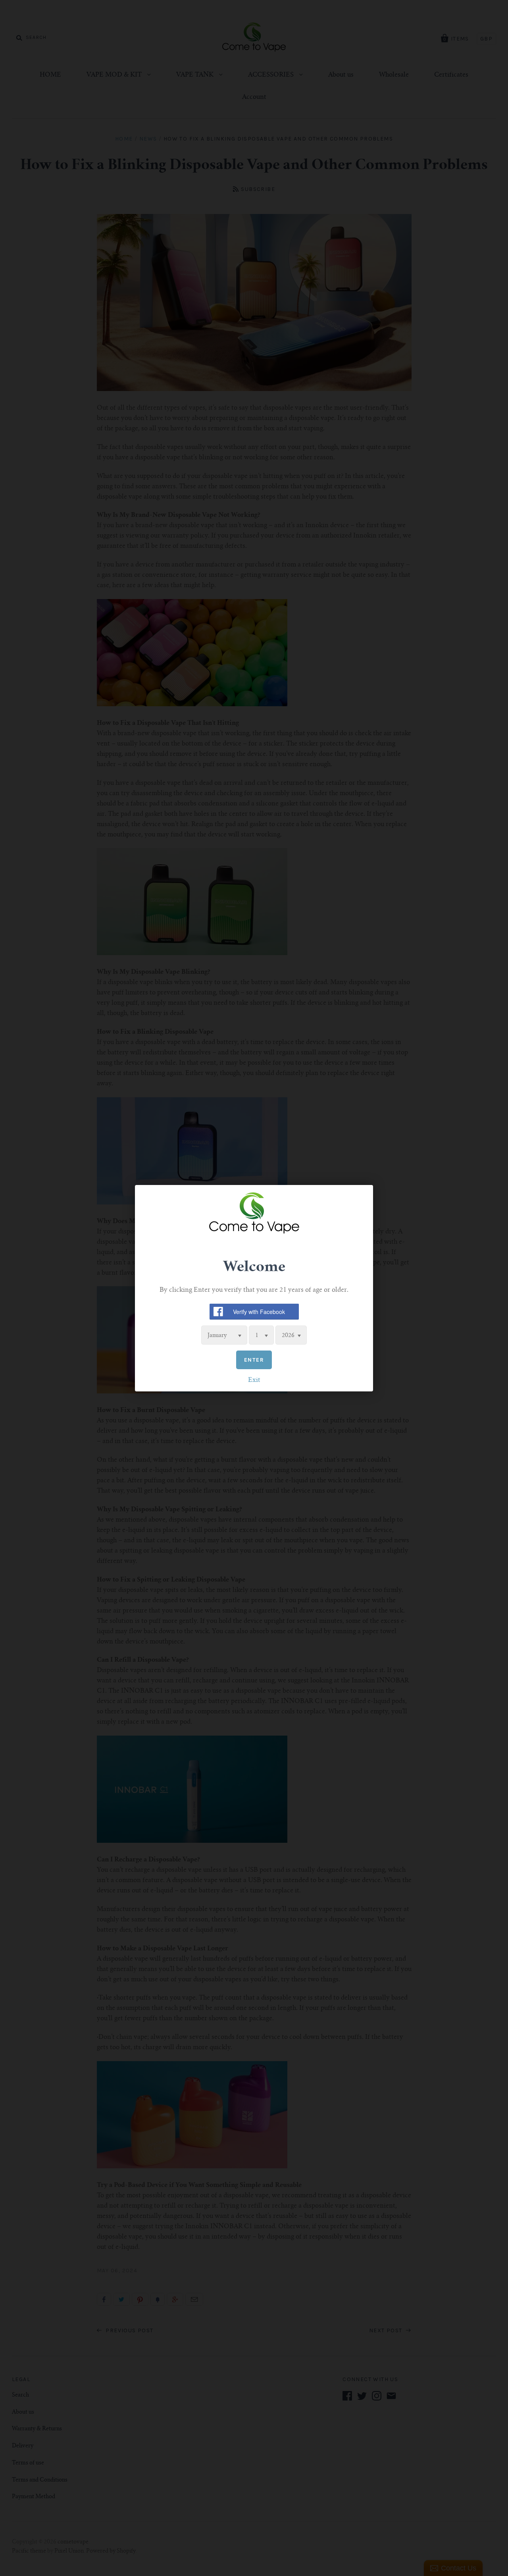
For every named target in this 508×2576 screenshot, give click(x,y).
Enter (254, 1359)
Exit (254, 1380)
